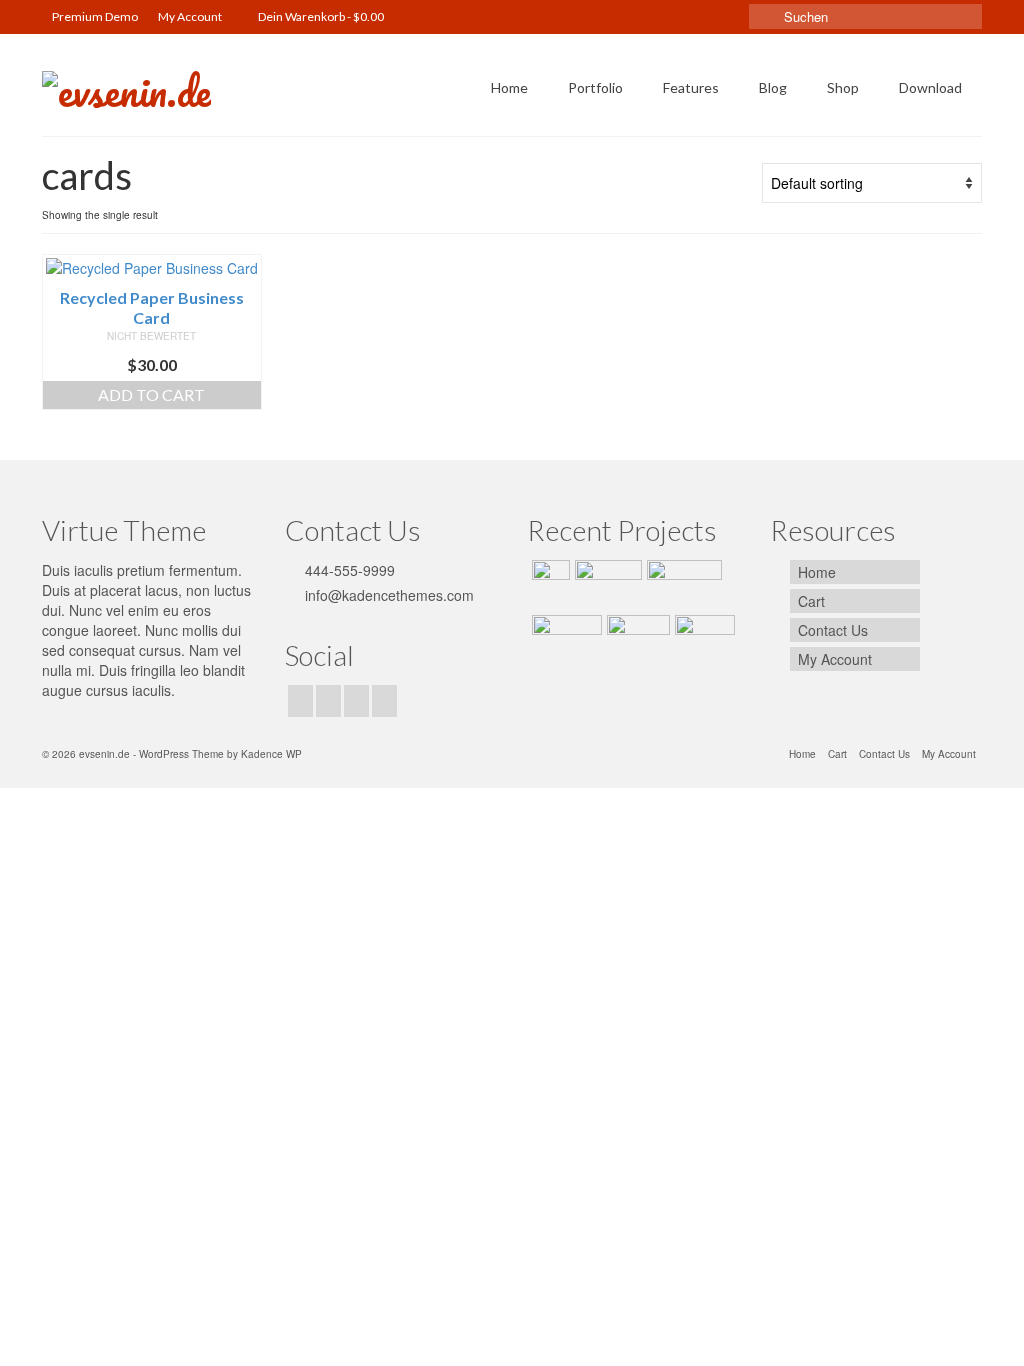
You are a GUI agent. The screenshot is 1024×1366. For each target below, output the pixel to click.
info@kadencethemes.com (387, 595)
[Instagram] (328, 701)
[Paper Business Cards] (548, 585)
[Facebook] (300, 701)
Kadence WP (271, 754)
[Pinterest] (356, 701)
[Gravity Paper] (636, 640)
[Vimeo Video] (682, 585)
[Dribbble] (384, 701)
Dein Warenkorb (320, 16)
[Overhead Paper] (564, 640)
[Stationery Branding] (702, 640)
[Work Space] (606, 585)
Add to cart (151, 394)
